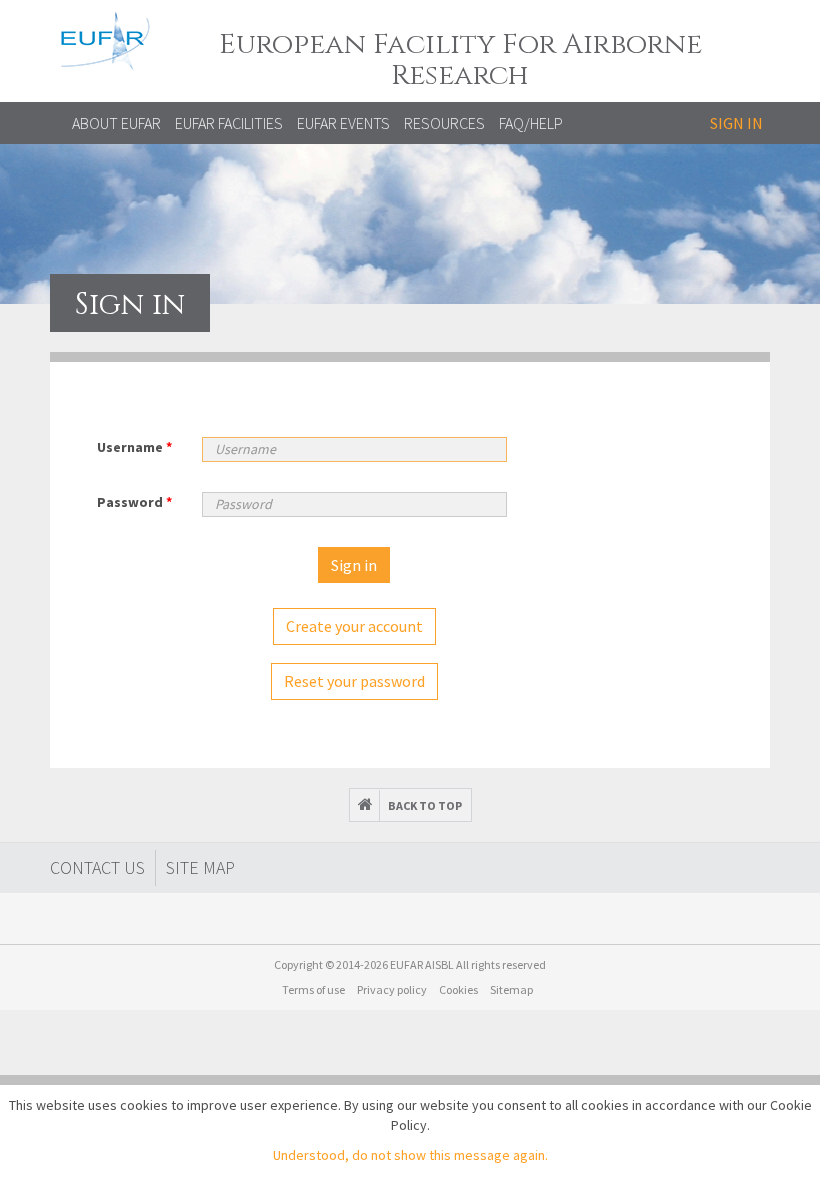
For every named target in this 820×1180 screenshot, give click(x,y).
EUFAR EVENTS (343, 123)
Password (134, 502)
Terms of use (313, 989)
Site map (200, 867)
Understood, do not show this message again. (410, 1155)
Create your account (354, 626)
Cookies (458, 989)
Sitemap (511, 989)
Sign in (736, 123)
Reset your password (354, 681)
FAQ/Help (531, 123)
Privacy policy (392, 989)
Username (134, 447)
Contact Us (97, 867)
